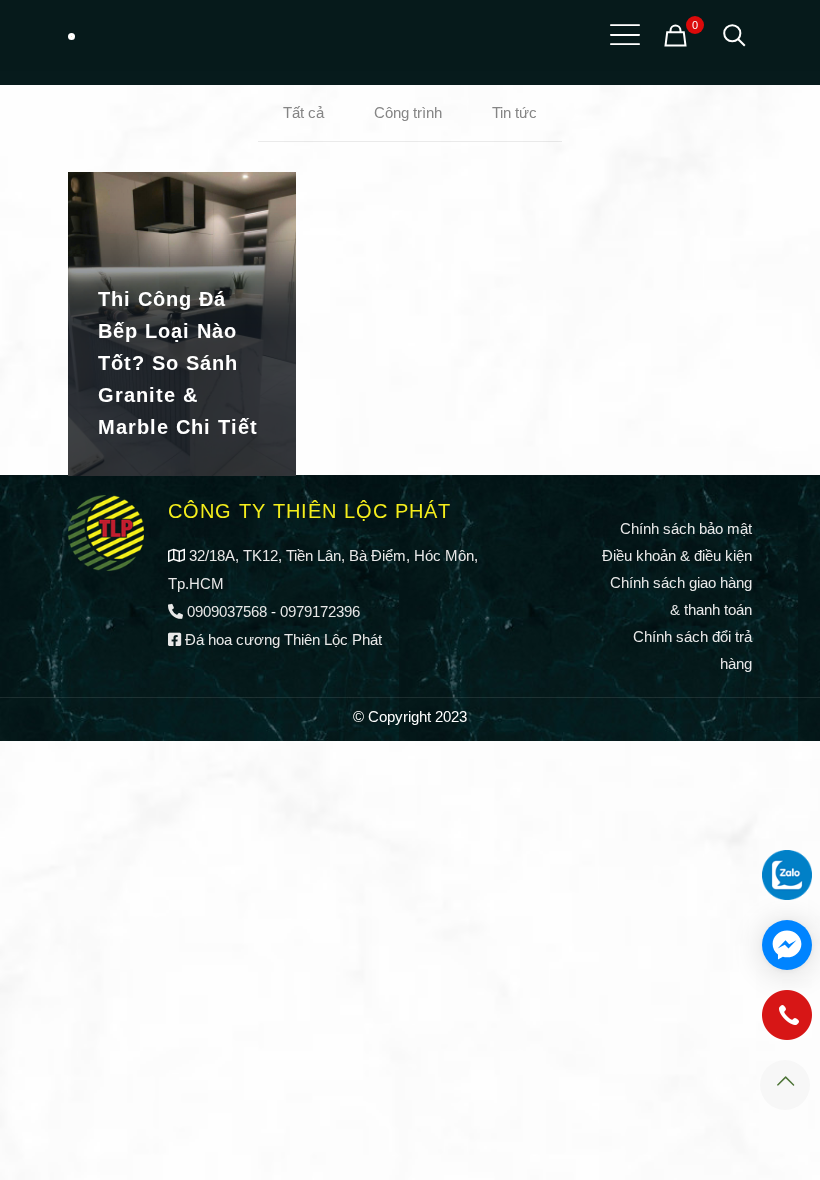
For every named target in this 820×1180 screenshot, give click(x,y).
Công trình (408, 112)
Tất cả (303, 112)
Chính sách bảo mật (686, 528)
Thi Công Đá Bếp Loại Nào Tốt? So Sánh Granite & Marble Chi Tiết (178, 363)
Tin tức (514, 112)
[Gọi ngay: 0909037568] (787, 1025)
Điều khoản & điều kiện (677, 555)
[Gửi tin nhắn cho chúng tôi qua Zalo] (787, 875)
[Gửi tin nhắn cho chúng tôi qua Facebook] (787, 945)
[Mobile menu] (621, 35)
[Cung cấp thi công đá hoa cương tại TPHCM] (71, 35)
